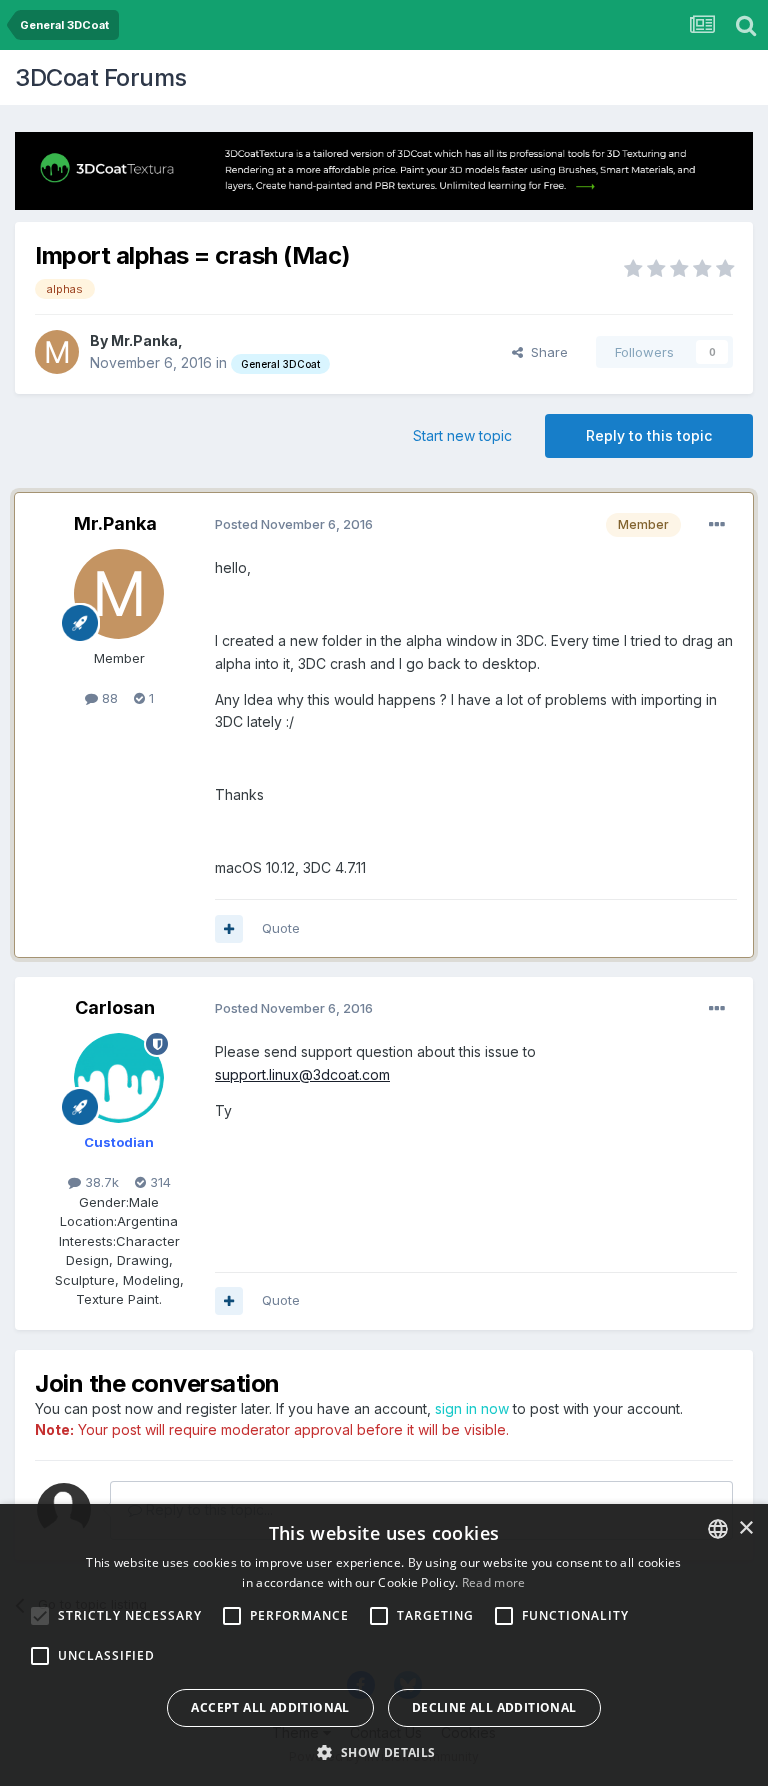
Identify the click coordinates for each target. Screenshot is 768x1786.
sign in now (472, 1408)
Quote (281, 928)
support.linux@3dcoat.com (302, 1074)
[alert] (384, 1645)
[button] (383, 1752)
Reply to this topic (649, 435)
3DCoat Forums (101, 77)
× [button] (745, 1528)
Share (545, 352)
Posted (294, 524)
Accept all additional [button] (270, 1707)
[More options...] (717, 525)
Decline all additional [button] (494, 1707)
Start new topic (462, 435)
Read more (494, 1582)
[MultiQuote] (229, 929)
